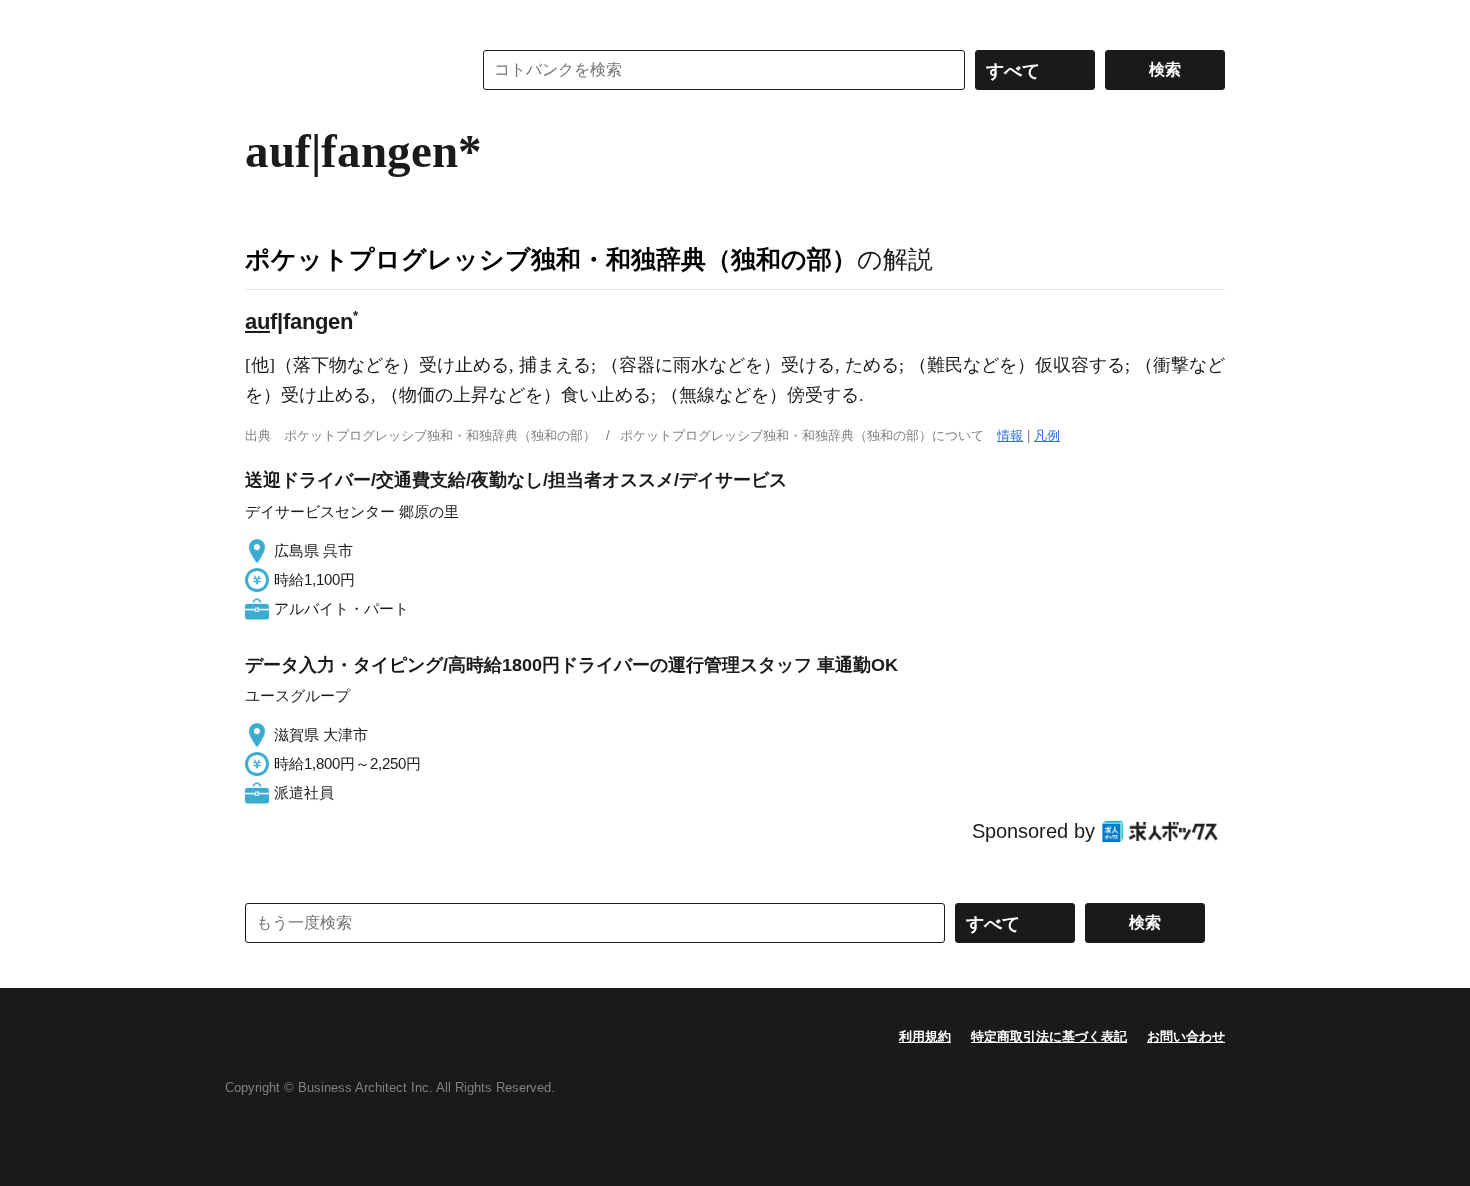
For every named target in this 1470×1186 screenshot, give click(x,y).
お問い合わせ (1186, 1036)
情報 (1010, 435)
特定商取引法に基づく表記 (1049, 1036)
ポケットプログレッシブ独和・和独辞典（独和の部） (551, 259)
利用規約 (925, 1036)
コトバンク (344, 70)
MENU (265, 20)
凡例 (1047, 435)
